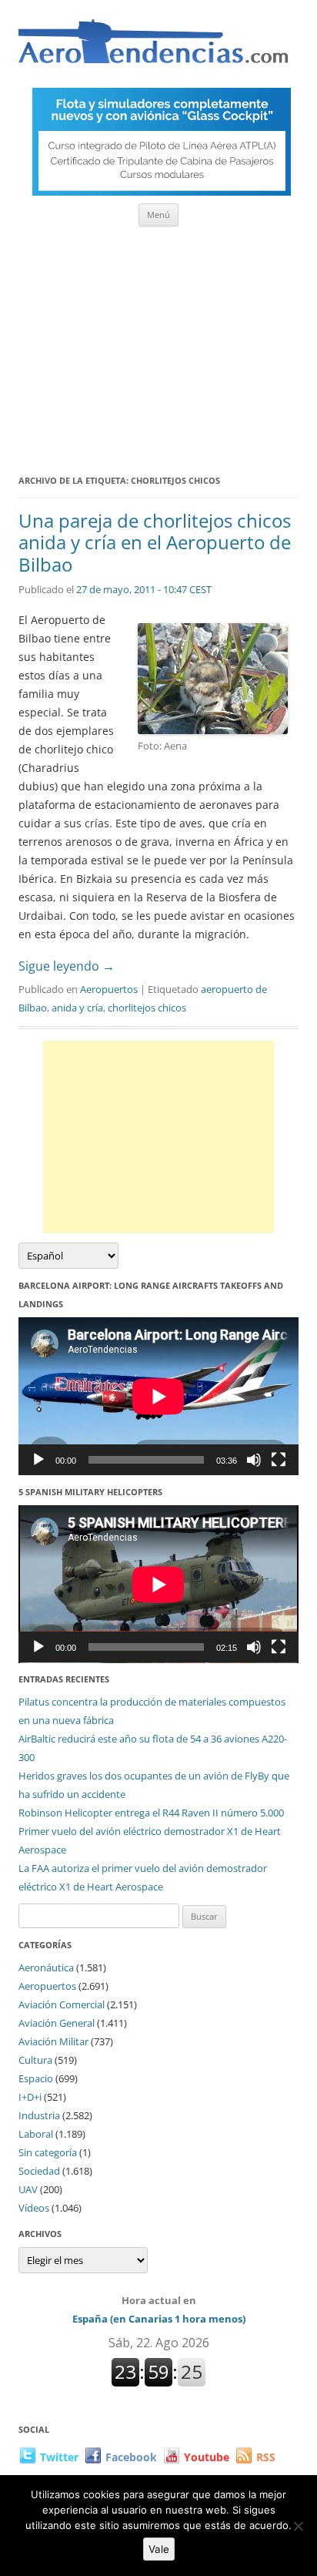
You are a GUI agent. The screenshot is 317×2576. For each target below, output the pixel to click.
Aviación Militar (53, 2041)
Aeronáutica (46, 1967)
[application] (158, 1396)
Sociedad (39, 2171)
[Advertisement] (158, 345)
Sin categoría (48, 2152)
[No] (298, 2526)
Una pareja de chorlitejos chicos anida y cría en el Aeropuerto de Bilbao (155, 543)
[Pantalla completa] (279, 1460)
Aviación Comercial (62, 2004)
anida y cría (77, 1008)
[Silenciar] (254, 1460)
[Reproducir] (38, 1460)
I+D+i (30, 2097)
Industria (39, 2115)
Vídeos (34, 2208)
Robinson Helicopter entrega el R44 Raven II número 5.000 (151, 1813)
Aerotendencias (153, 48)
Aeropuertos (109, 989)
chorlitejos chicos (147, 1008)
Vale (159, 2549)
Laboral (36, 2134)
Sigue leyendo (67, 966)
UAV (28, 2189)
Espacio (36, 2078)
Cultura (35, 2060)
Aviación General (57, 2023)
